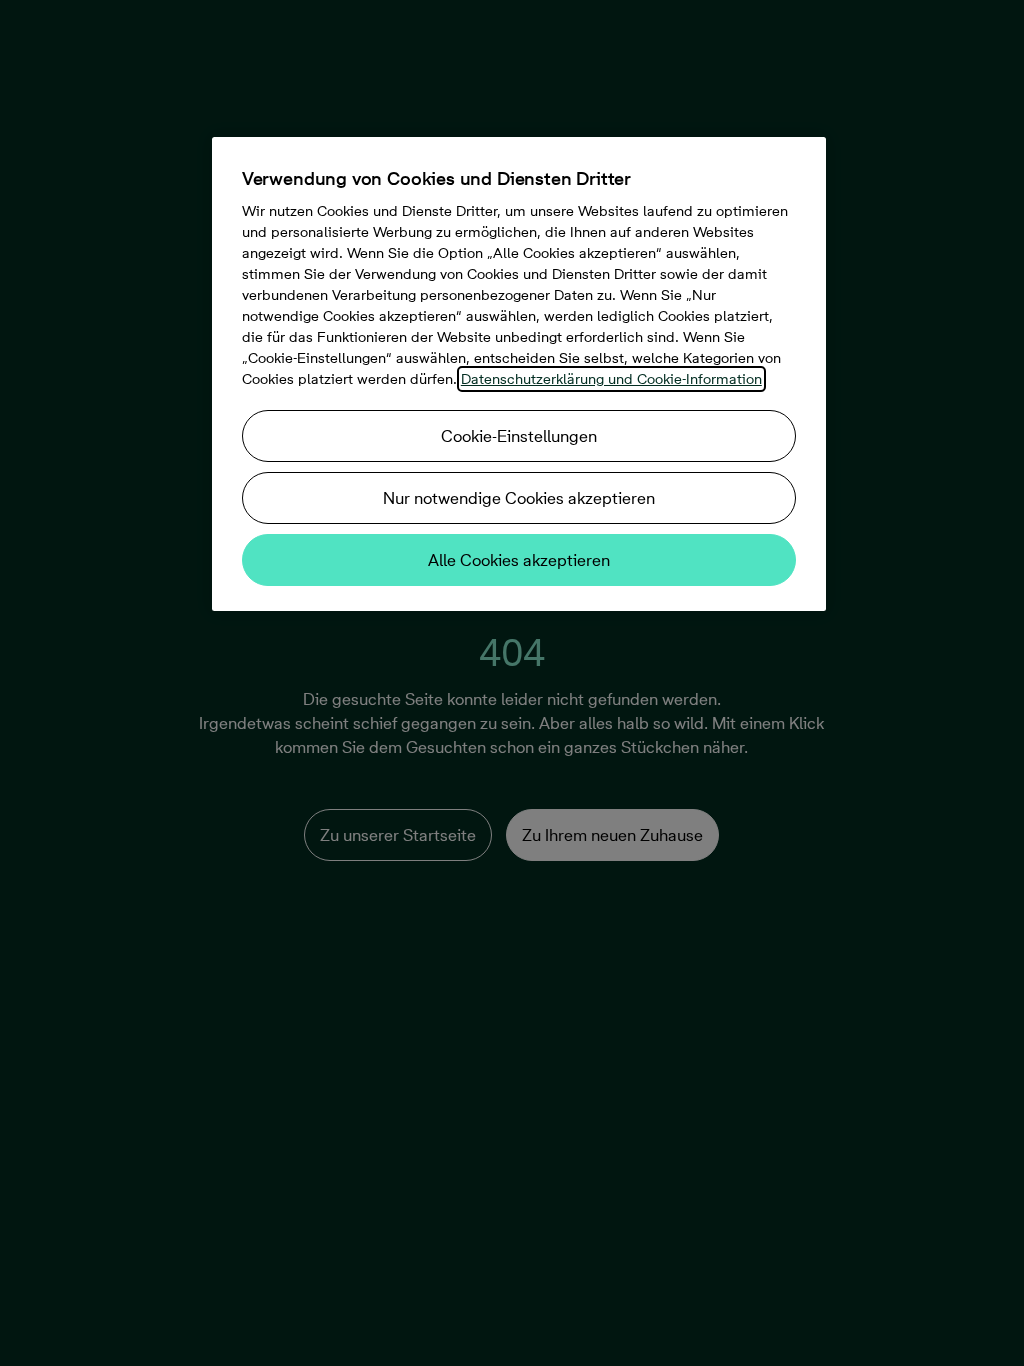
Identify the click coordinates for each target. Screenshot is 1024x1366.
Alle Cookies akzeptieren (519, 560)
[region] (519, 374)
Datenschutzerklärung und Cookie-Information (611, 379)
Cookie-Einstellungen (519, 436)
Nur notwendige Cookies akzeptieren (519, 498)
